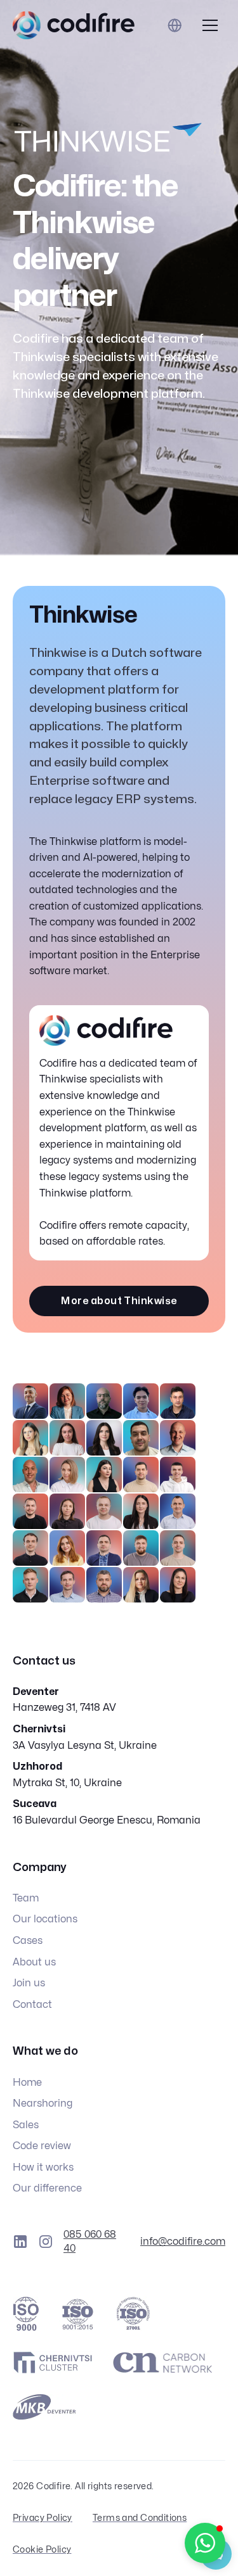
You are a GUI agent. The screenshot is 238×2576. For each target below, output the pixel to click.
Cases (28, 1941)
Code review (42, 2146)
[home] (74, 25)
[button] (210, 25)
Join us (29, 1983)
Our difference (47, 2188)
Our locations (45, 1919)
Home (27, 2083)
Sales (26, 2125)
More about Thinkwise (119, 1301)
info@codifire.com (183, 2242)
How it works (43, 2167)
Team (26, 1898)
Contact (32, 2005)
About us (34, 1962)
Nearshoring (43, 2103)
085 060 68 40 (90, 2242)
